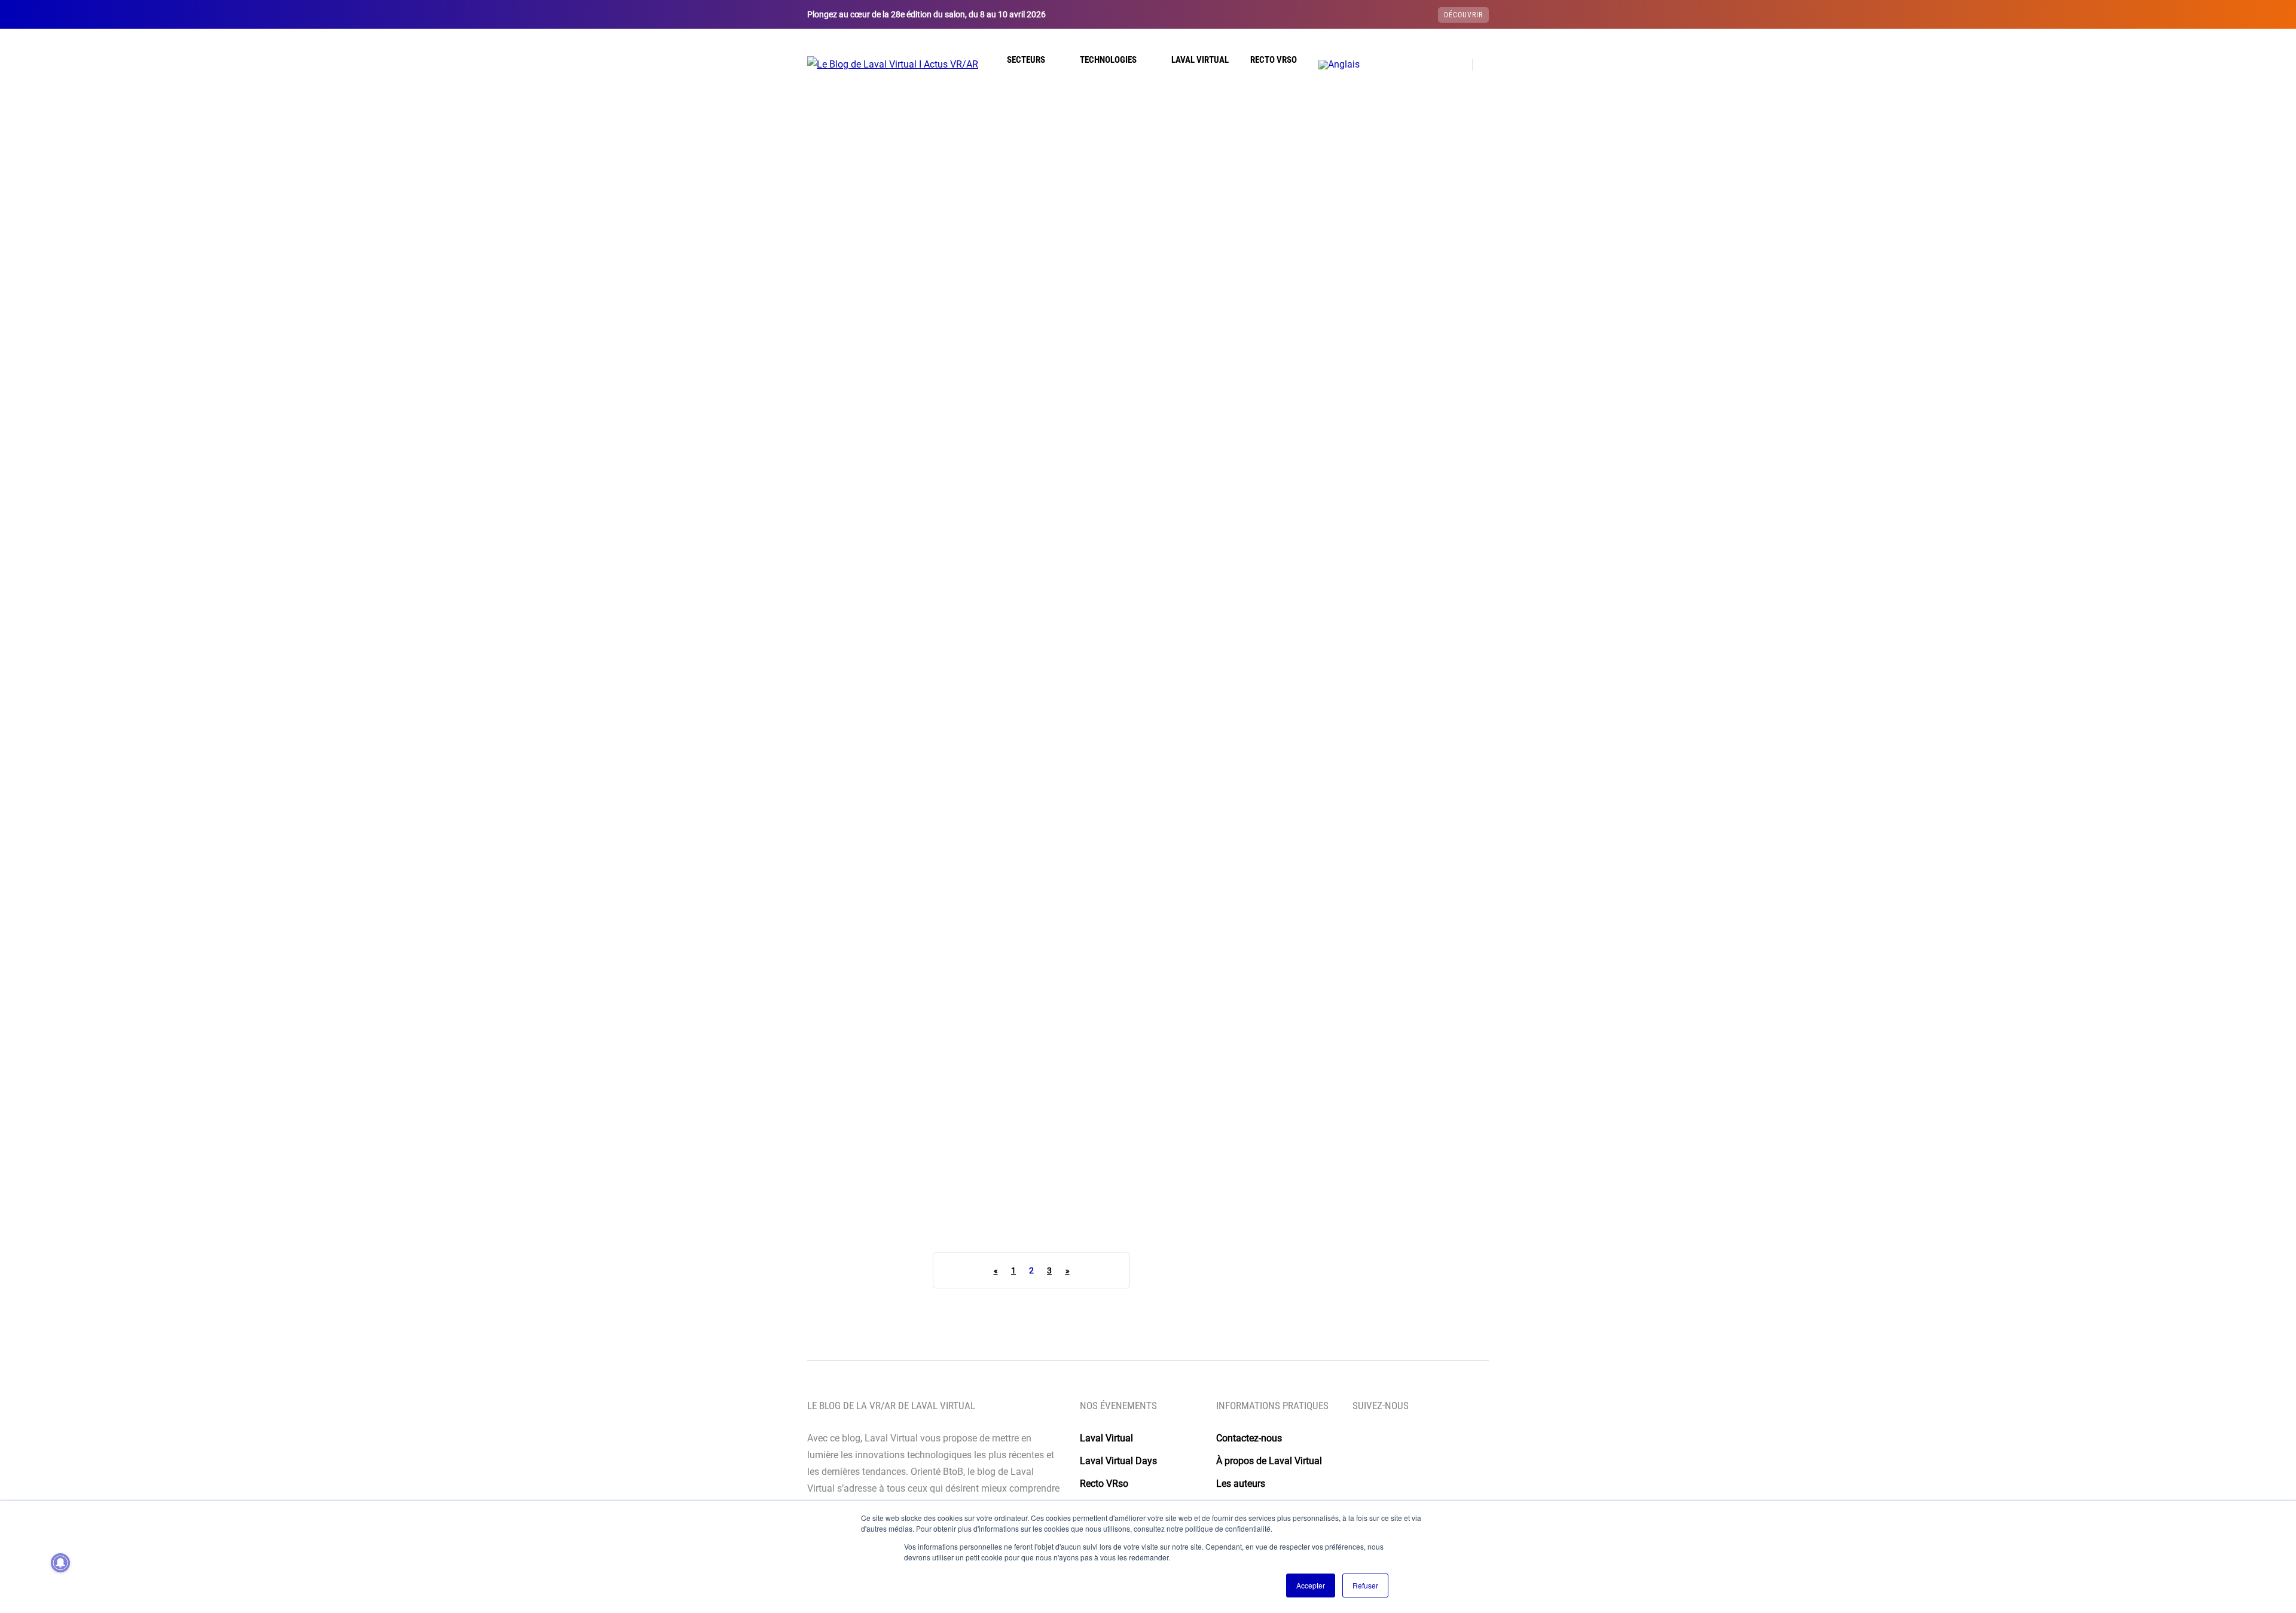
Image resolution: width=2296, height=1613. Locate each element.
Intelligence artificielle (880, 1061)
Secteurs (1026, 60)
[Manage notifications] (60, 1563)
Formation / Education (1107, 360)
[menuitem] (1339, 65)
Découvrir (1463, 15)
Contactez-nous (1249, 1438)
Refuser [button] (1365, 1585)
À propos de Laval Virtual (1269, 1461)
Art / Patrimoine (862, 360)
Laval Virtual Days (1118, 1461)
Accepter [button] (1311, 1585)
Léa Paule (1086, 881)
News (916, 360)
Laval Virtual (1200, 60)
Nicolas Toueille (862, 530)
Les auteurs (1241, 1484)
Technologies (1108, 60)
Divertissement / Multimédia (1119, 1061)
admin (1080, 530)
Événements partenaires (877, 344)
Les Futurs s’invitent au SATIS (1126, 1188)
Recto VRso (1274, 60)
